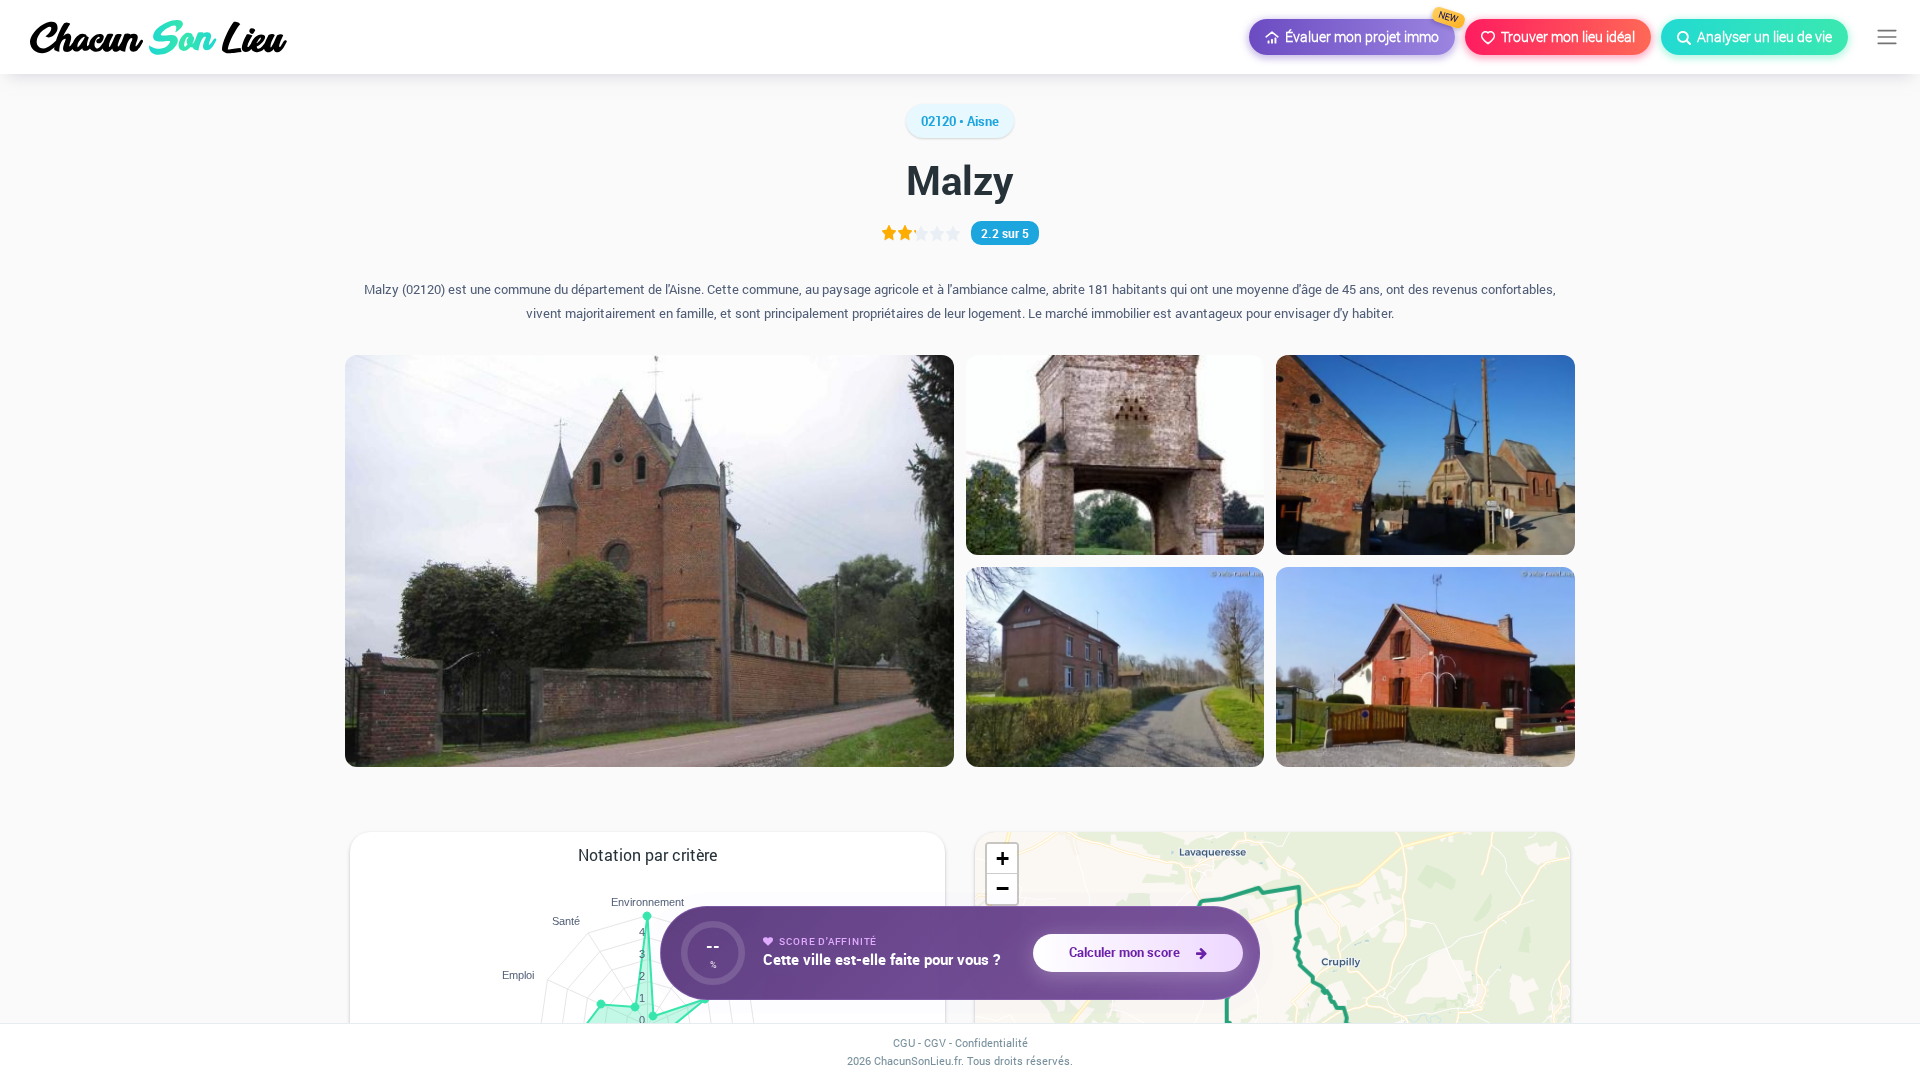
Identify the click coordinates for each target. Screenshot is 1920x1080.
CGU (904, 1042)
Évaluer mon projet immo (1367, 32)
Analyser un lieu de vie (1761, 36)
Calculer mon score (1127, 952)
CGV (935, 1042)
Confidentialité (991, 1042)
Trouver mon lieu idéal (1565, 36)
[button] (1002, 859)
